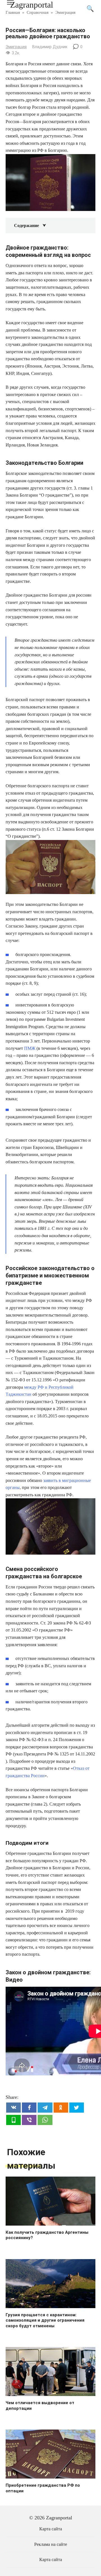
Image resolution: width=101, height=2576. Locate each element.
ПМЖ (30, 1048)
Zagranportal (32, 5)
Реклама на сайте (51, 2544)
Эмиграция (16, 47)
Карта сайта (51, 2529)
